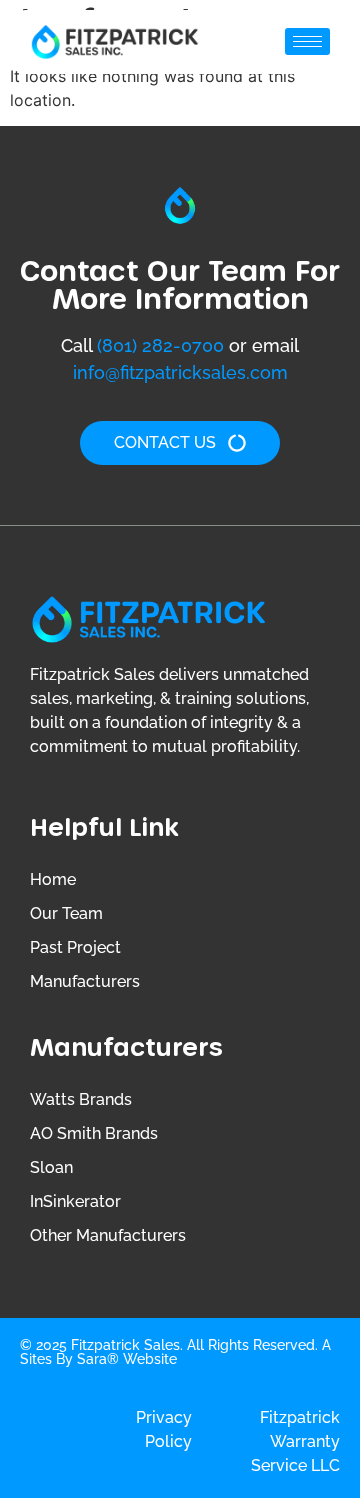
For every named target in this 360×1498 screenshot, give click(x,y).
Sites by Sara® (69, 1359)
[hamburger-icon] (307, 41)
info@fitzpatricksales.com (180, 372)
